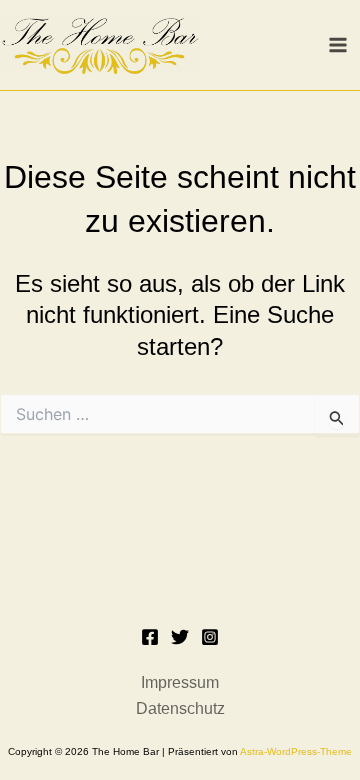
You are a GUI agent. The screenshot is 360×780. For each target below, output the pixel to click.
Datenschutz (180, 708)
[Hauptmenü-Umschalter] (338, 45)
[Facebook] (150, 637)
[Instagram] (210, 637)
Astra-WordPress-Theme (296, 751)
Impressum (180, 682)
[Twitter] (180, 637)
